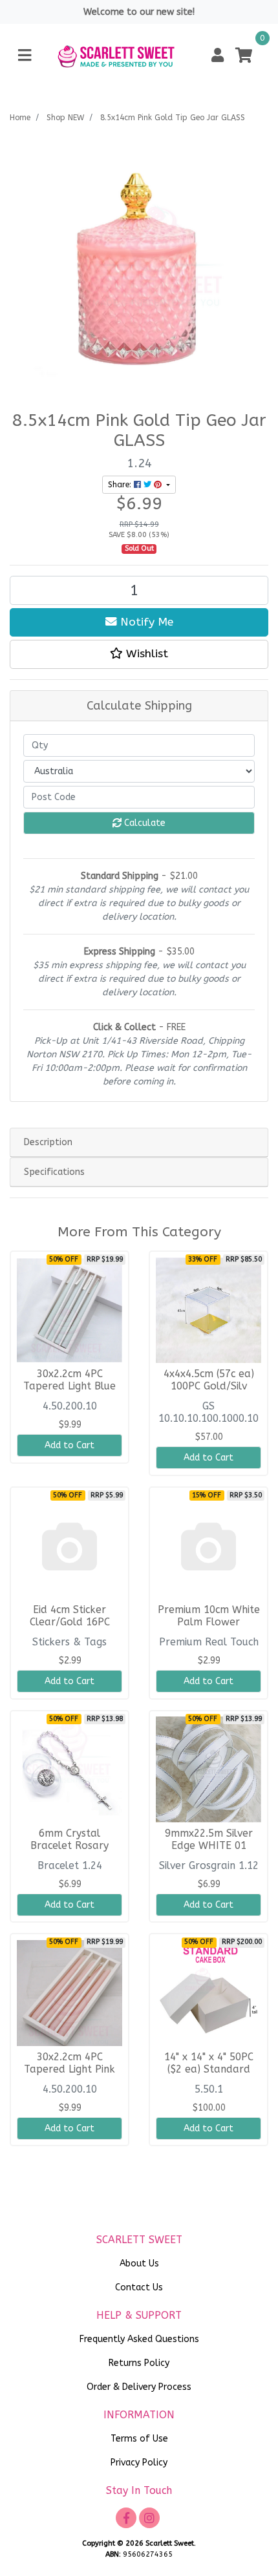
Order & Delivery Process (139, 2387)
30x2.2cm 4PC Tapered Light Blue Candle (69, 1386)
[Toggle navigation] (25, 56)
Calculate (144, 823)
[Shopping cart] (244, 56)
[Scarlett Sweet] (116, 55)
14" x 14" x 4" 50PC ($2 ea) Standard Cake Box (209, 2069)
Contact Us (139, 2287)
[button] (218, 56)
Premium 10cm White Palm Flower (209, 1616)
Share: (121, 485)
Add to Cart (69, 1445)
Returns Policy (139, 2363)
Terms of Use (139, 2439)
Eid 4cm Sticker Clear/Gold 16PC (70, 1616)
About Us (139, 2264)
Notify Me (145, 622)
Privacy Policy (139, 2463)
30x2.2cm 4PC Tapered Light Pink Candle (69, 2069)
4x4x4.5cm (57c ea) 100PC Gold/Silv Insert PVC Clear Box (209, 1386)
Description (48, 1142)
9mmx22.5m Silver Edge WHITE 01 (209, 1840)
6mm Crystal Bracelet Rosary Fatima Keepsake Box (69, 1846)
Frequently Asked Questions (139, 2339)
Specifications (54, 1172)
